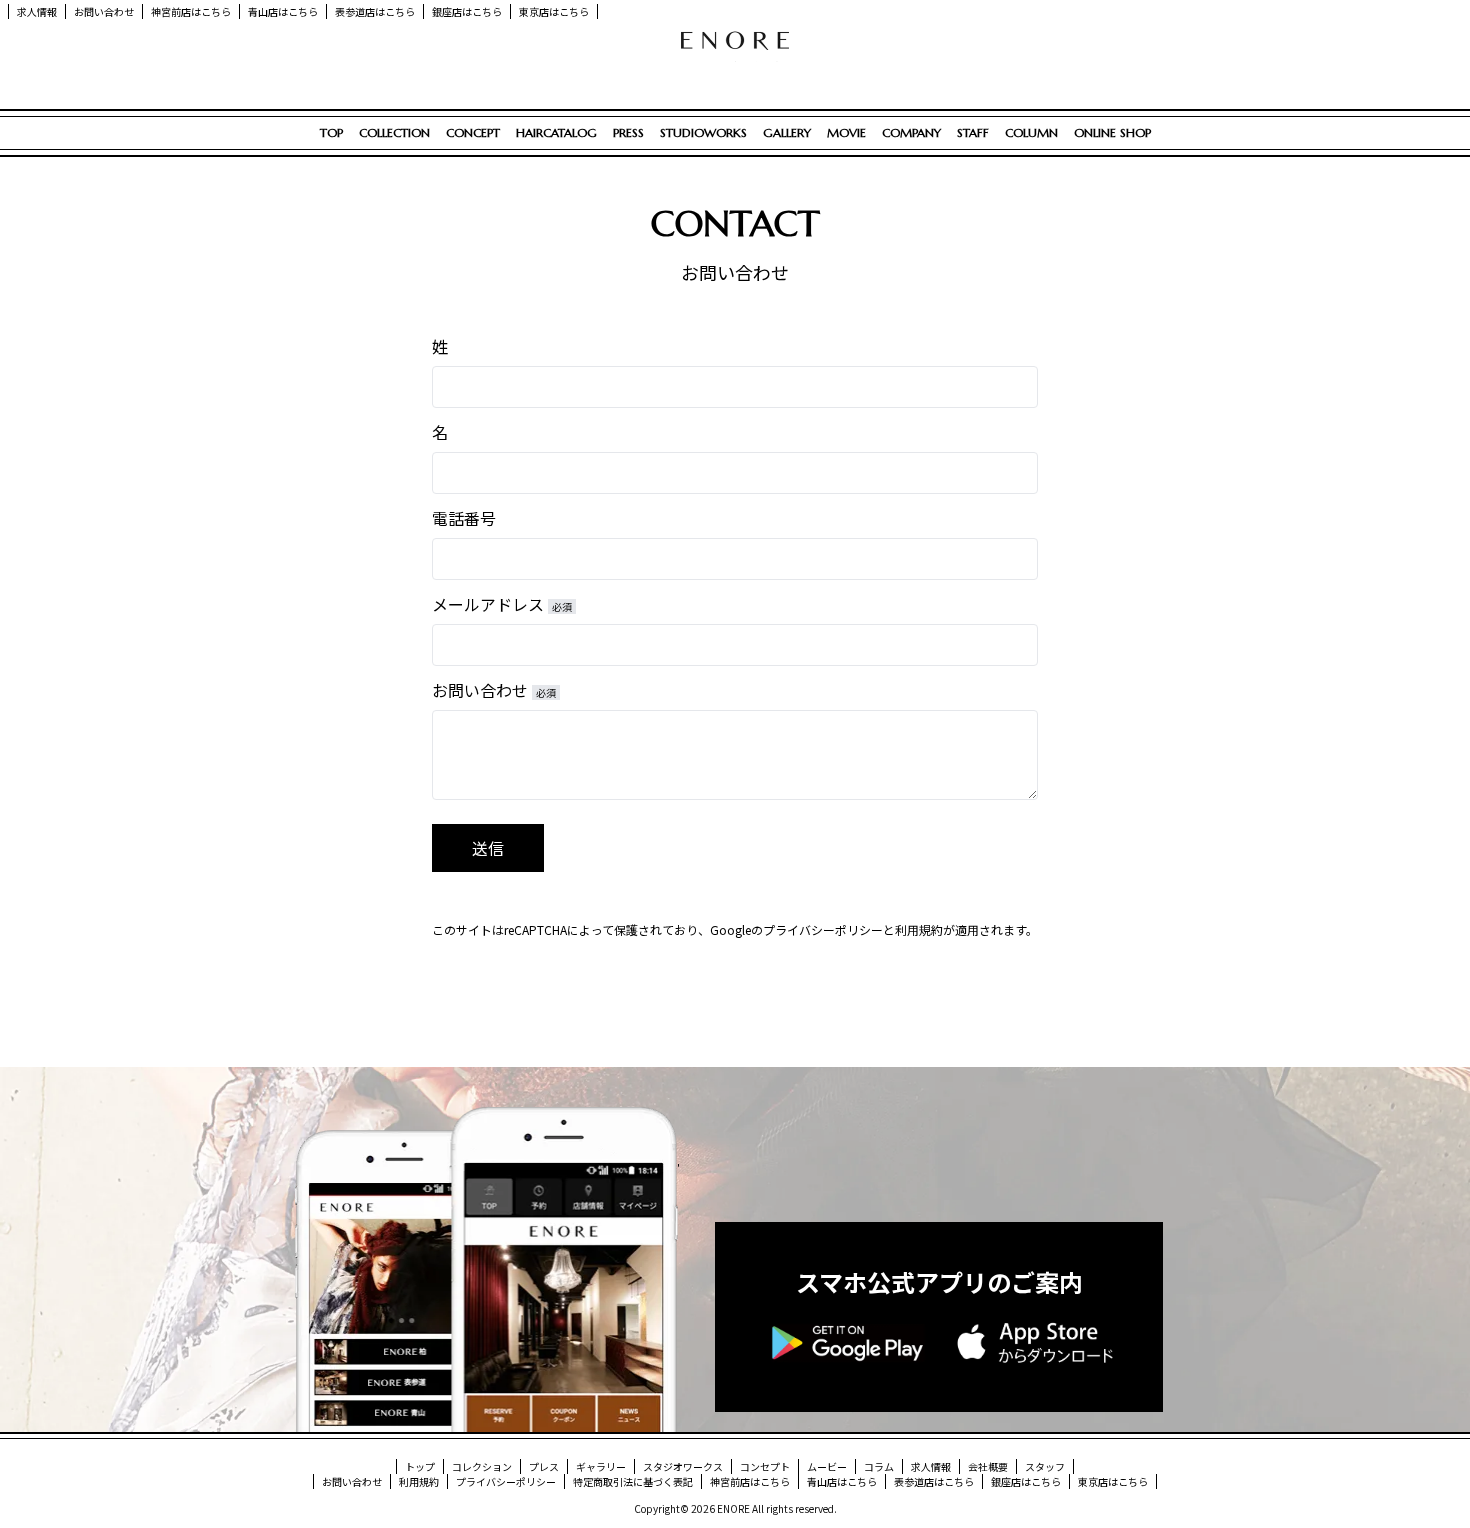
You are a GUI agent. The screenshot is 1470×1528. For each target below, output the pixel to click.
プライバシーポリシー (823, 929)
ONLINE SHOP (1112, 132)
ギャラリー (601, 1466)
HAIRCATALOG (556, 132)
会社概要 (988, 1466)
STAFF (973, 132)
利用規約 (919, 929)
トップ (420, 1466)
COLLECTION (394, 132)
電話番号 (464, 518)
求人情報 (37, 11)
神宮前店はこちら (191, 11)
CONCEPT (473, 132)
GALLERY (787, 132)
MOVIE (846, 132)
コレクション (482, 1466)
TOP (331, 132)
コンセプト (765, 1466)
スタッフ (1045, 1466)
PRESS (628, 132)
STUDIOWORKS (703, 132)
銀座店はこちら (467, 11)
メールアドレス (502, 604)
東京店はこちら (554, 11)
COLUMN (1031, 132)
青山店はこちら (283, 11)
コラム (879, 1466)
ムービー (827, 1466)
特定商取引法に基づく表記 (633, 1481)
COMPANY (911, 132)
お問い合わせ (104, 11)
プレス (544, 1466)
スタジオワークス (683, 1466)
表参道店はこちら (375, 11)
